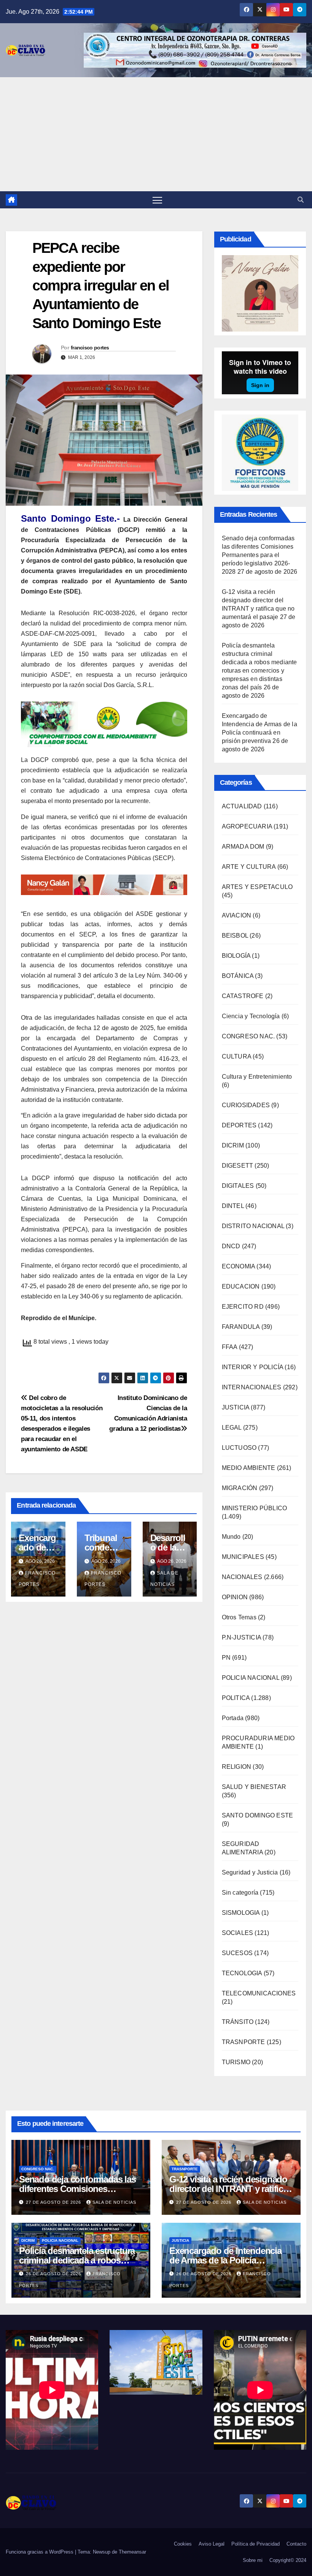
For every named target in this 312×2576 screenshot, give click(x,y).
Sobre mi (253, 2560)
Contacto (296, 2544)
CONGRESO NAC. (248, 1036)
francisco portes (90, 348)
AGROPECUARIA (247, 826)
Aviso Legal (212, 2544)
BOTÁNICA (238, 976)
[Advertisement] (156, 134)
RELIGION (237, 1767)
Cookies (183, 2544)
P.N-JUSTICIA (241, 1637)
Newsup (102, 2552)
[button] (301, 200)
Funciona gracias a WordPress (40, 2552)
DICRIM (233, 1145)
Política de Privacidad (255, 2544)
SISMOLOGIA (241, 1913)
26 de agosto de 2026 (54, 2274)
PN (226, 1658)
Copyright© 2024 (288, 2560)
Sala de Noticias (114, 2202)
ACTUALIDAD (242, 806)
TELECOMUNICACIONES (259, 1993)
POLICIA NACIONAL (251, 1678)
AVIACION (237, 915)
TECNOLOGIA (242, 1973)
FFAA (230, 1347)
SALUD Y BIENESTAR (254, 1787)
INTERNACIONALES (252, 1387)
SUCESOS (237, 1953)
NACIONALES (242, 1577)
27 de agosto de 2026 (54, 2202)
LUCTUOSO (239, 1448)
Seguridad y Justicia (250, 1872)
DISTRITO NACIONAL (253, 1226)
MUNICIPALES (243, 1557)
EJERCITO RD (243, 1307)
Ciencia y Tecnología (251, 1016)
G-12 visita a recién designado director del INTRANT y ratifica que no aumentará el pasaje (228, 2189)
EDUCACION (241, 1286)
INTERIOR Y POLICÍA (253, 1367)
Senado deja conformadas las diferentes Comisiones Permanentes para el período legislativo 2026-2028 (258, 555)
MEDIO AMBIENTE (249, 1468)
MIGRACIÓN (240, 1488)
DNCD (231, 1246)
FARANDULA (241, 1327)
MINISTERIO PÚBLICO (255, 1508)
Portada (233, 1718)
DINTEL (233, 1206)
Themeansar (132, 2552)
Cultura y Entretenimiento (257, 1077)
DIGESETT (238, 1166)
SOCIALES (238, 1933)
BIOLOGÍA (236, 956)
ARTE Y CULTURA (249, 867)
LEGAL (232, 1428)
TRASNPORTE (244, 2042)
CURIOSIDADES (246, 1105)
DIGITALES (238, 1186)
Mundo (231, 1537)
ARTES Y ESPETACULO (257, 887)
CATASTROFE (243, 996)
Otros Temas (239, 1617)
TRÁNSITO (238, 2022)
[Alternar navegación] (157, 200)
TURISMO (236, 2062)
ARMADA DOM (243, 847)
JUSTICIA (236, 1407)
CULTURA (236, 1056)
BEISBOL (235, 936)
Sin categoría (240, 1893)
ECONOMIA (239, 1266)
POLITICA (236, 1698)
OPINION (235, 1597)
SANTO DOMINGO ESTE (258, 1815)
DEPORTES (239, 1125)
